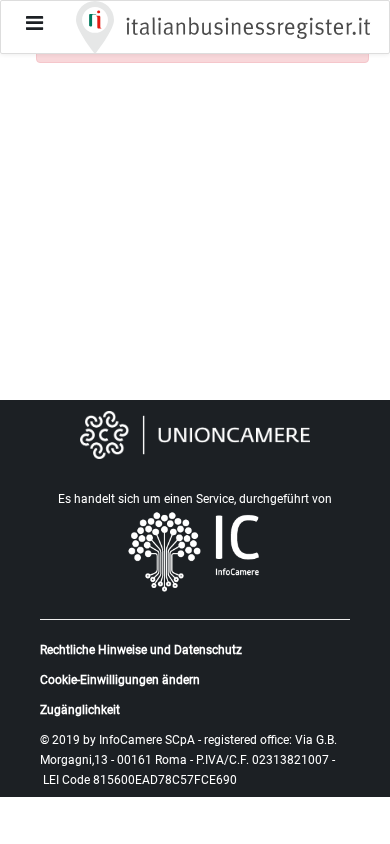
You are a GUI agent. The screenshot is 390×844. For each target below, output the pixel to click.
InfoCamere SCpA (147, 740)
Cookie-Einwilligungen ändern (120, 680)
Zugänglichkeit (80, 710)
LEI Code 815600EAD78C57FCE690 (140, 780)
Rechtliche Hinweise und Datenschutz (141, 650)
